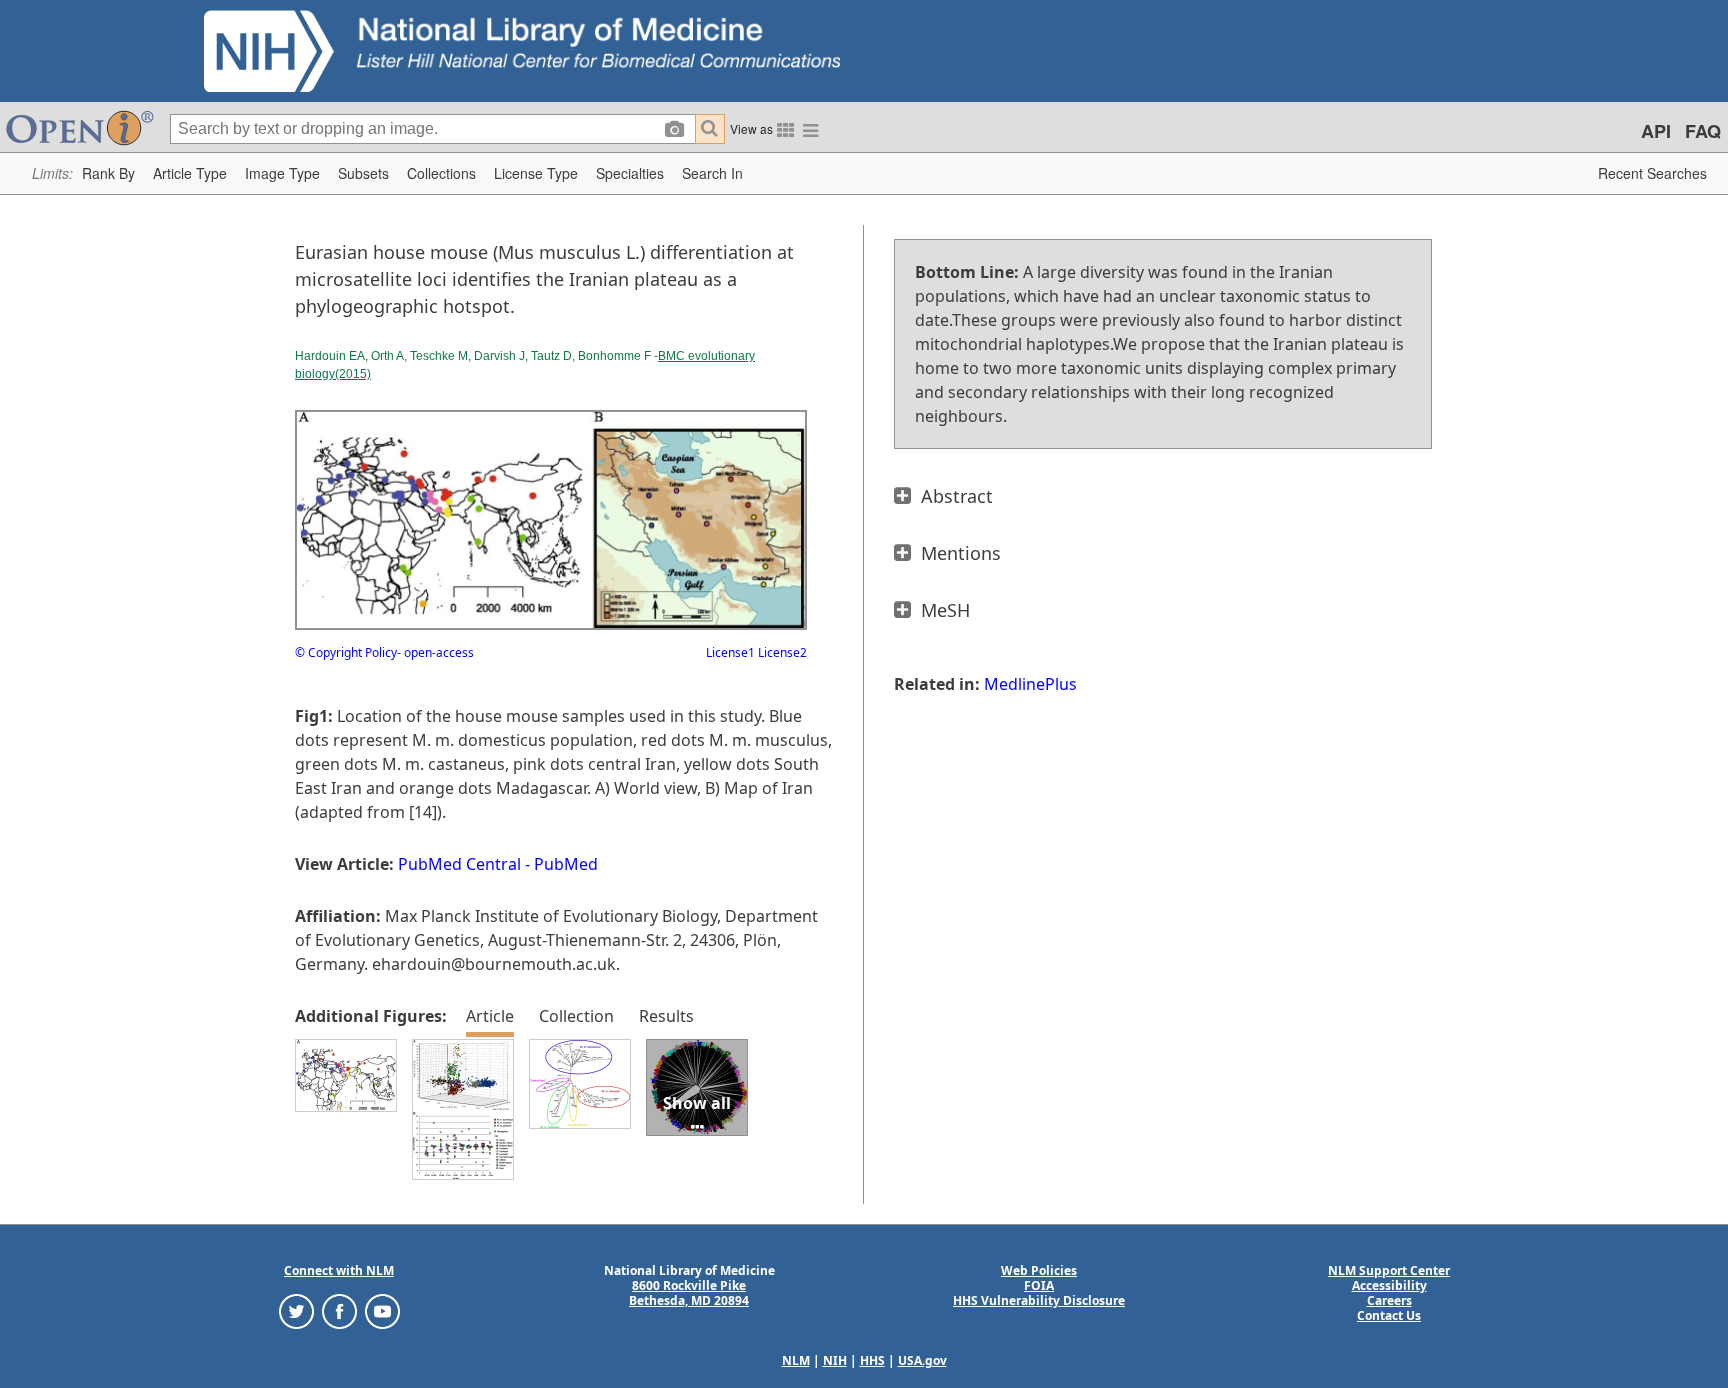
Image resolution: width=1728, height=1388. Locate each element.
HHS (872, 1360)
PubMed (566, 864)
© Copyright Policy (346, 652)
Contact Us (1389, 1315)
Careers (1389, 1300)
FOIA (1039, 1285)
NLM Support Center (1389, 1270)
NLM (796, 1360)
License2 (781, 652)
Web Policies (1039, 1270)
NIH (835, 1360)
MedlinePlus (1030, 684)
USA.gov (922, 1360)
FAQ (1703, 131)
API (1656, 131)
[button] (108, 173)
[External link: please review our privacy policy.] (296, 1310)
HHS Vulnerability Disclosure (1039, 1300)
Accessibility (1389, 1285)
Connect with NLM (339, 1270)
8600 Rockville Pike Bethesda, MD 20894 (689, 1293)
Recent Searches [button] (1652, 173)
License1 (730, 652)
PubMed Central (459, 864)
